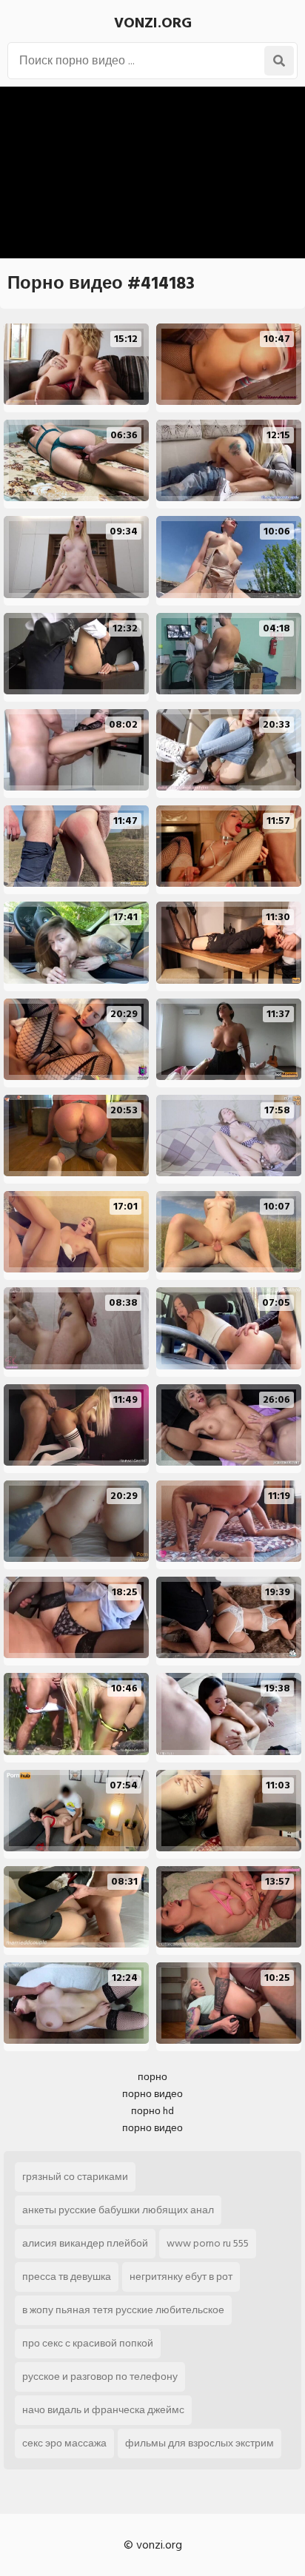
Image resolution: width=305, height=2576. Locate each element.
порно (152, 2077)
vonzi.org (153, 23)
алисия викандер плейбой (85, 2243)
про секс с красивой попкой (88, 2343)
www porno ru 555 (208, 2243)
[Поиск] (279, 61)
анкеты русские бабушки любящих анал (118, 2210)
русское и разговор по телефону (100, 2377)
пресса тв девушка (67, 2277)
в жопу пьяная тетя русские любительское (123, 2310)
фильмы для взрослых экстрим (200, 2443)
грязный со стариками (75, 2177)
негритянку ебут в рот (181, 2277)
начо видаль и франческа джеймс (103, 2410)
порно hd (152, 2111)
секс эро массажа (64, 2443)
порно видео (152, 2094)
